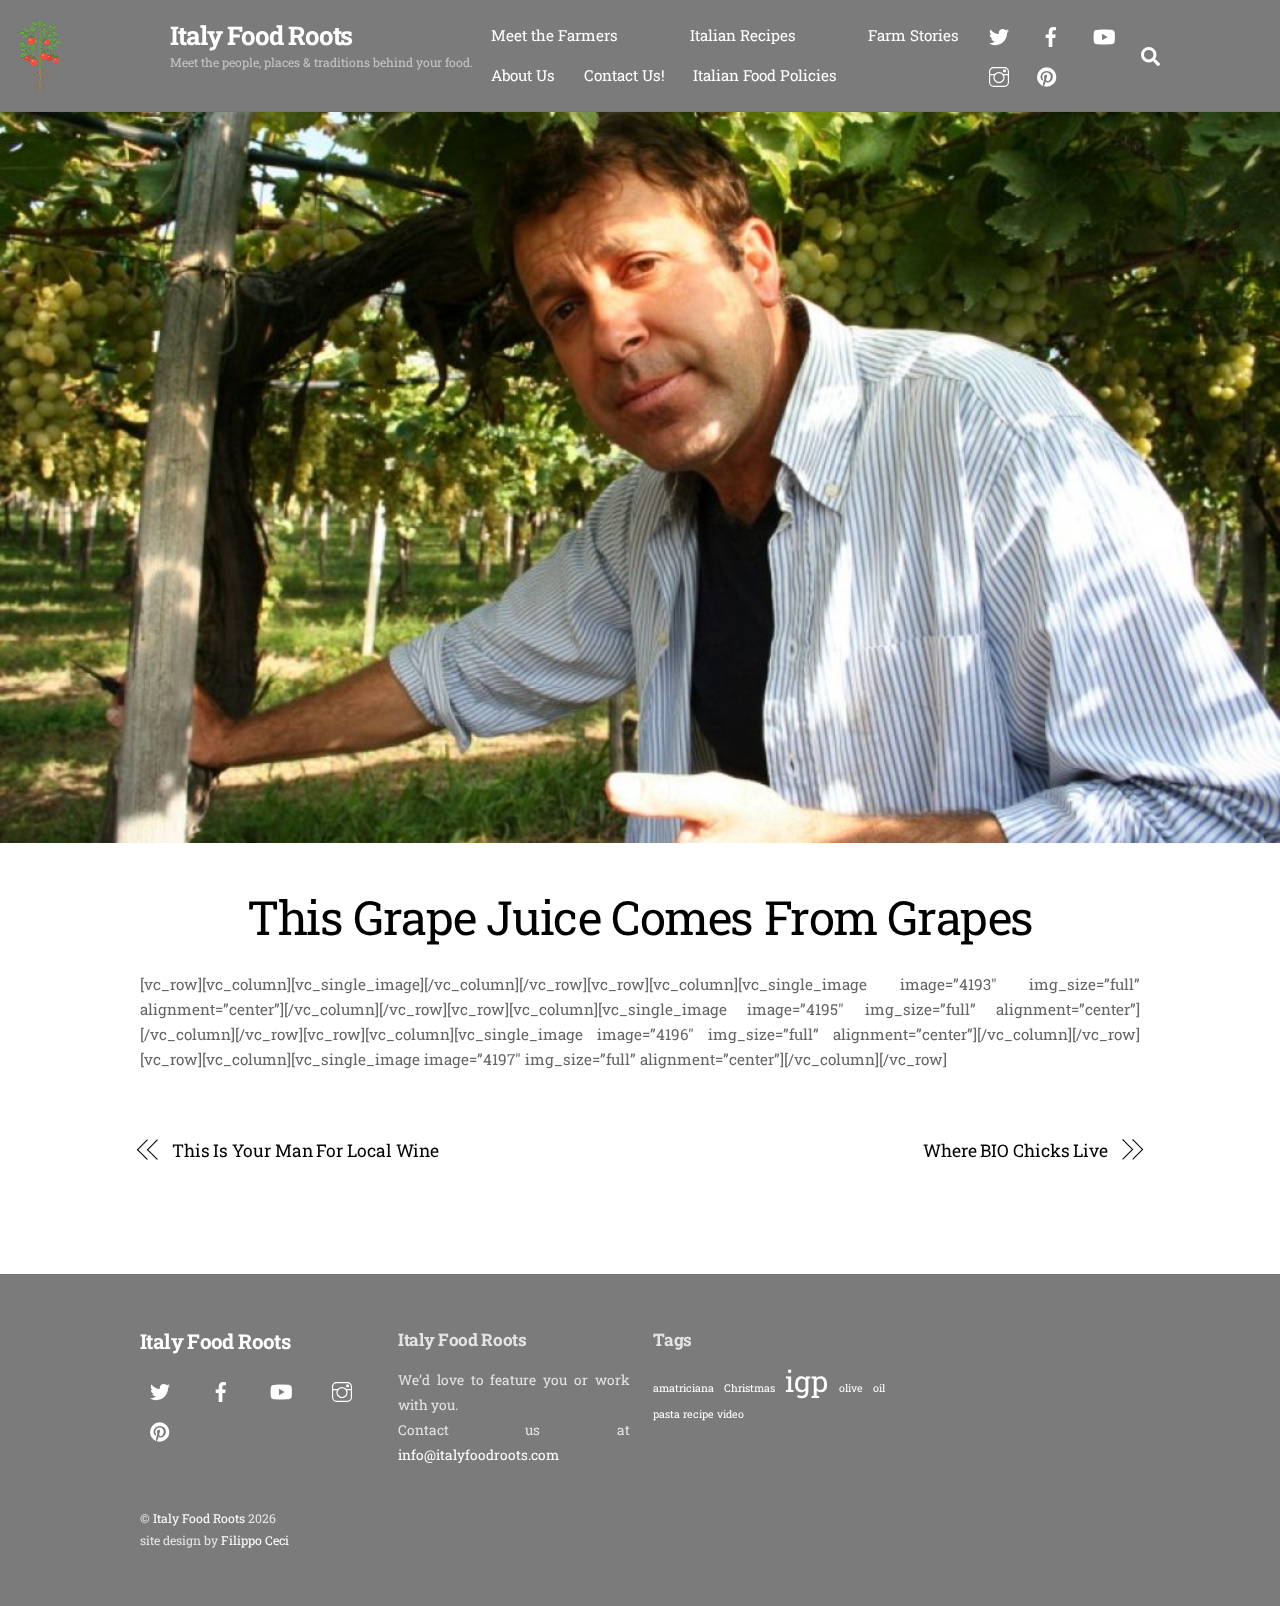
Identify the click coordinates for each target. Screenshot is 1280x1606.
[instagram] (999, 73)
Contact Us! (624, 75)
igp (806, 1380)
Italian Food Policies (765, 75)
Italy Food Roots (199, 1518)
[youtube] (1104, 33)
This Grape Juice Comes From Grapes (640, 917)
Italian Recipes (743, 35)
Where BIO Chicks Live (1015, 1150)
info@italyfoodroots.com (478, 1455)
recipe (698, 1414)
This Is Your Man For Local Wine (305, 1150)
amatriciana (683, 1388)
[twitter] (999, 33)
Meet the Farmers (554, 35)
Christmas (749, 1388)
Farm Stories (913, 35)
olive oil (862, 1388)
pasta (666, 1414)
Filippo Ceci (255, 1540)
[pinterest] (1047, 73)
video (730, 1414)
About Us (523, 75)
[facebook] (1051, 33)
